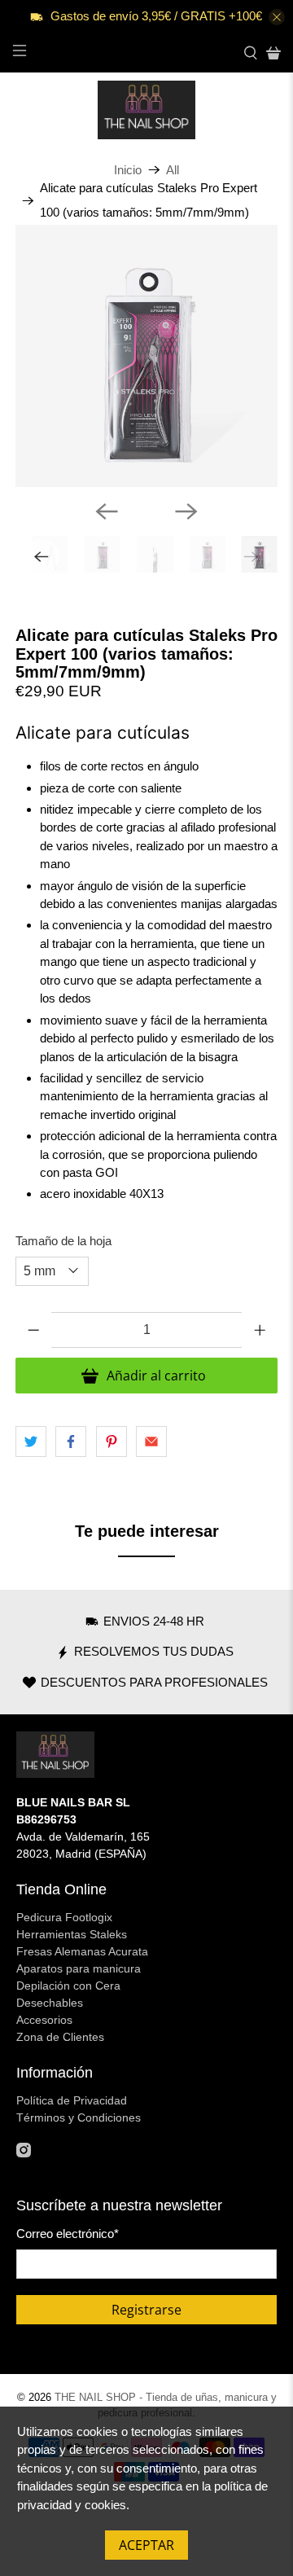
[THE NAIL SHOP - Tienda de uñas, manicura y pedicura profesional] (146, 110)
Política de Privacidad (72, 2100)
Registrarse (146, 2310)
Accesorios (44, 2020)
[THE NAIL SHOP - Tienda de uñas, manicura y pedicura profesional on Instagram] (24, 2153)
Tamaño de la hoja (63, 1241)
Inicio (128, 170)
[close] (277, 17)
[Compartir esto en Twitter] (31, 1442)
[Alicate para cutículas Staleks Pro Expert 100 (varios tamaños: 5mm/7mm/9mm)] (146, 356)
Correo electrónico (68, 2234)
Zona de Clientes (60, 2037)
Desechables (50, 2003)
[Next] (186, 511)
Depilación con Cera (68, 1986)
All (173, 170)
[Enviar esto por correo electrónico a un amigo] (151, 1442)
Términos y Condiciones (79, 2117)
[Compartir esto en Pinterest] (112, 1442)
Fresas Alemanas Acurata (82, 1951)
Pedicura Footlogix (64, 1917)
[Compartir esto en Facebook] (71, 1442)
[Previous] (107, 511)
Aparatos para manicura (79, 1968)
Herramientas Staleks (72, 1934)
